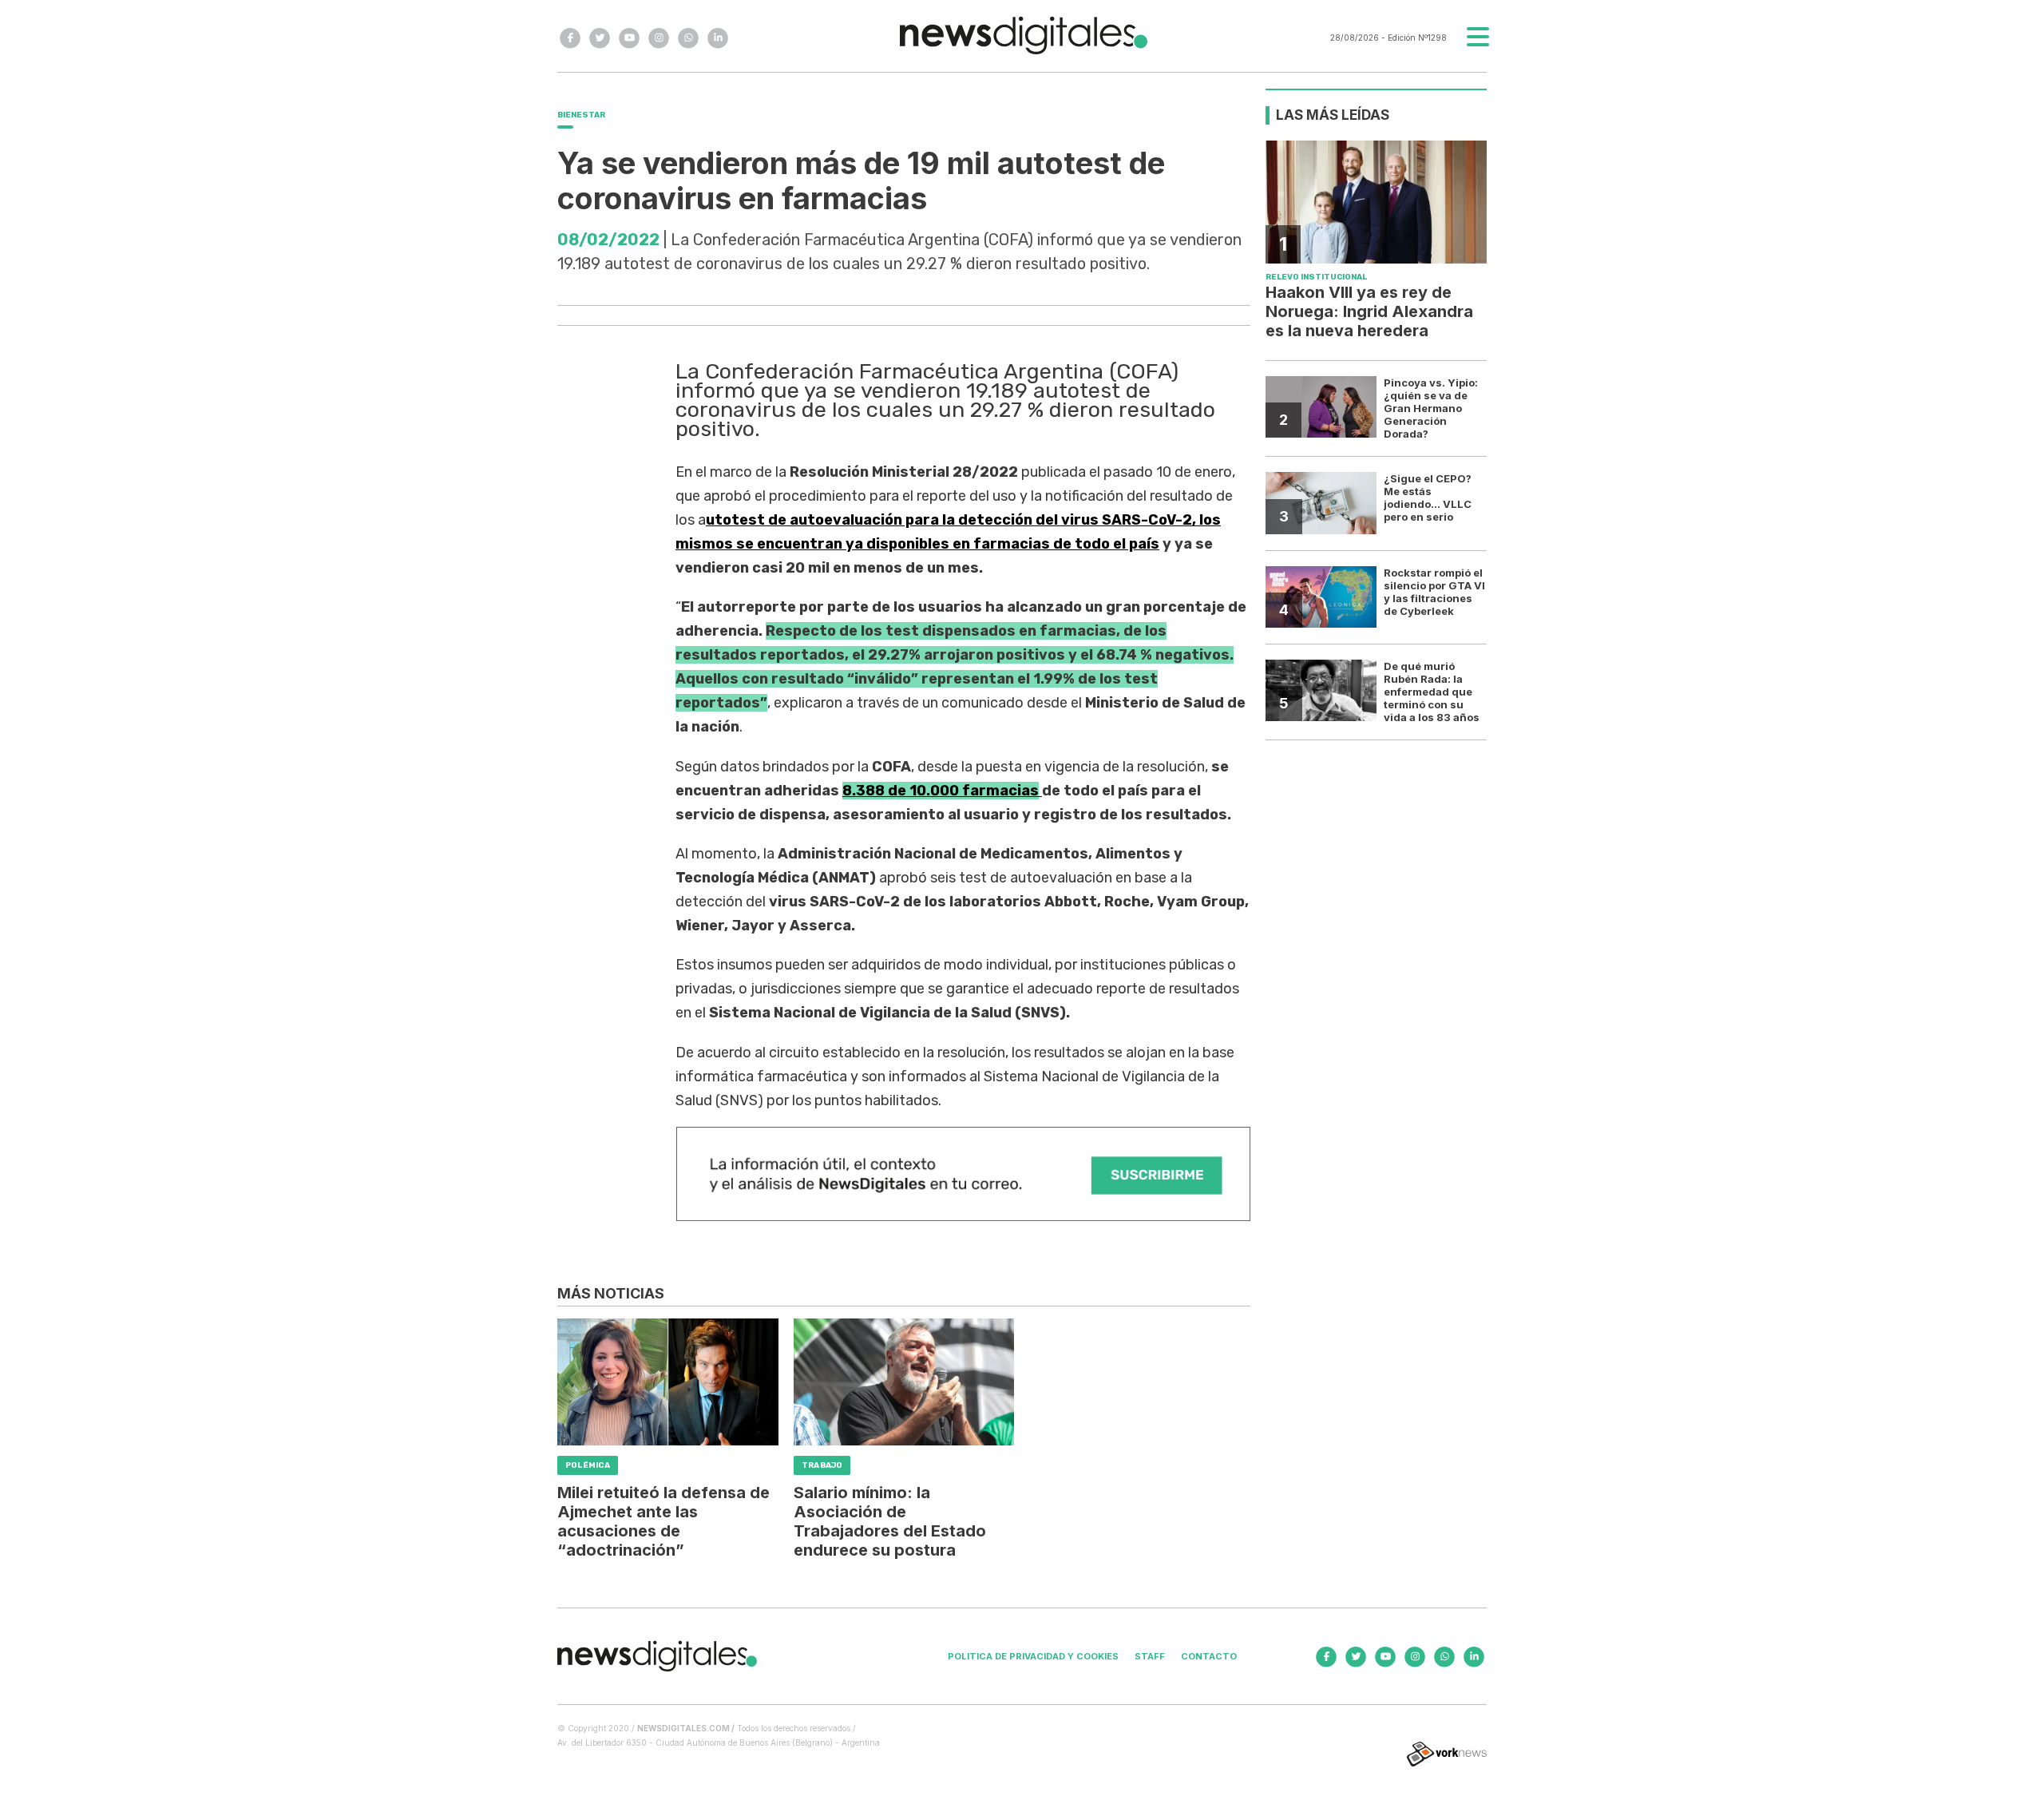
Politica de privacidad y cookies (1033, 1656)
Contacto (1209, 1656)
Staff (1150, 1656)
